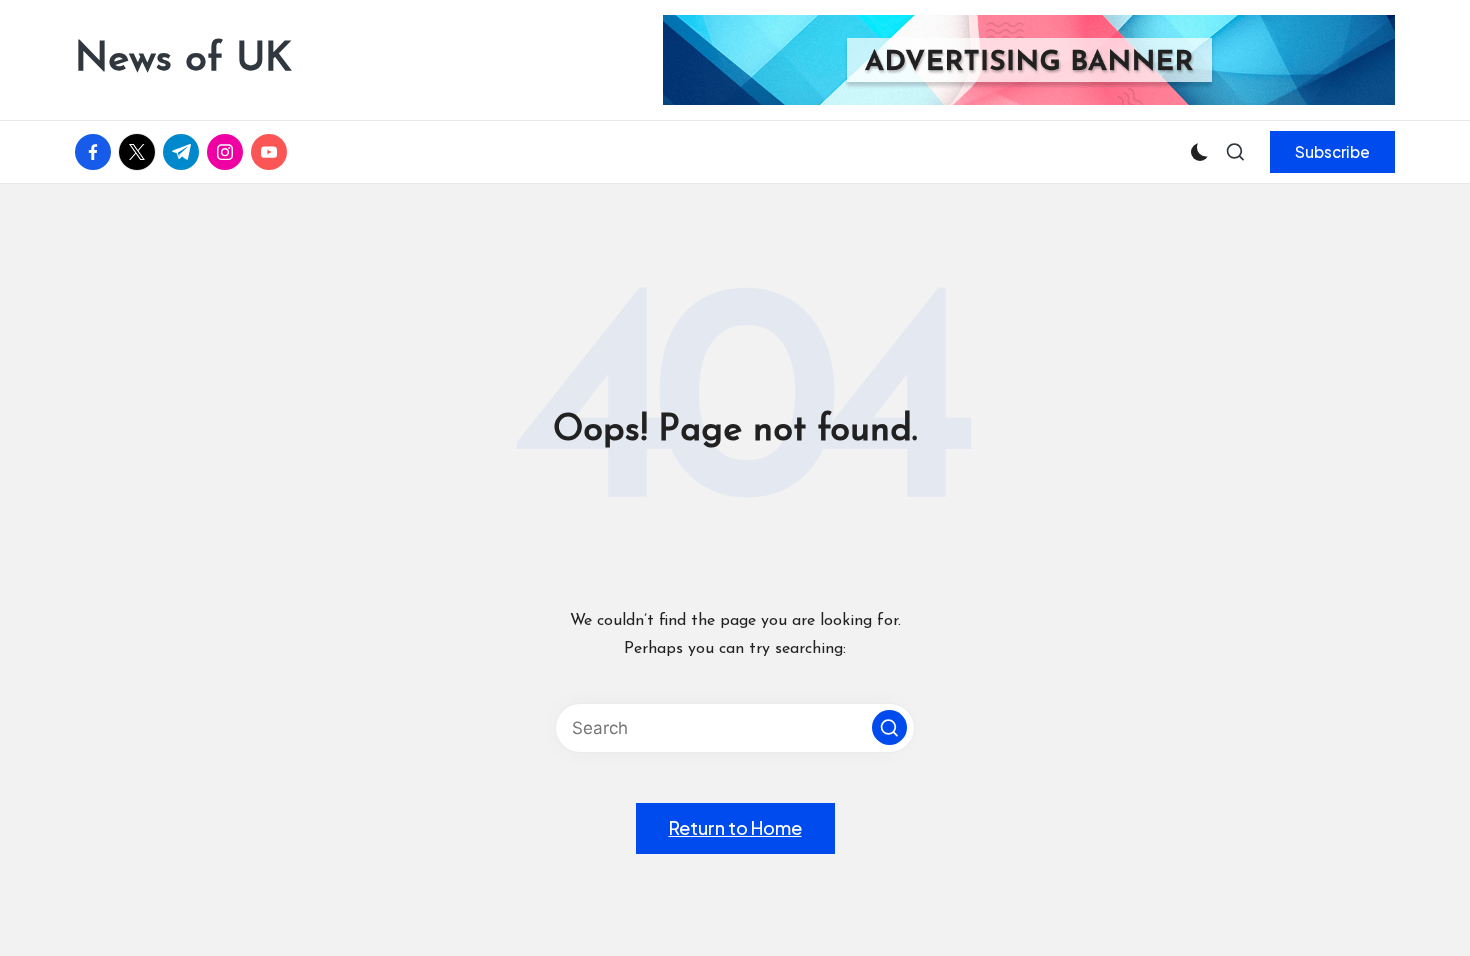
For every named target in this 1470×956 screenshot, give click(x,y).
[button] (1332, 152)
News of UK (183, 60)
